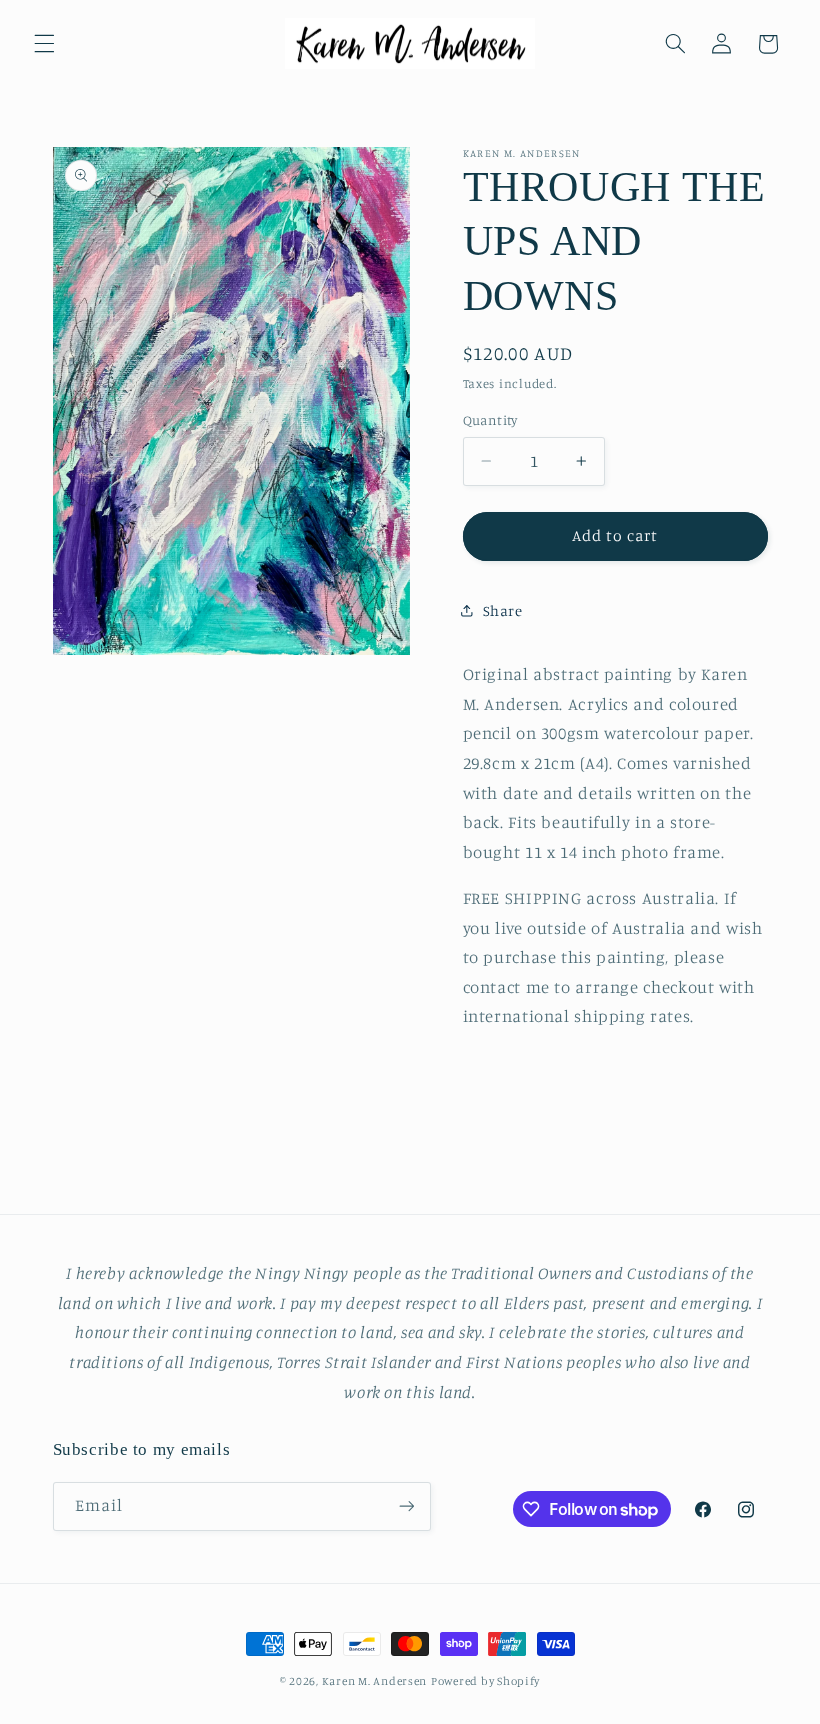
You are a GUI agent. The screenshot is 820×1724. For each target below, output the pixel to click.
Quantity (490, 420)
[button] (44, 44)
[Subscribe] (406, 1506)
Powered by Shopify (485, 1681)
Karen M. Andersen (375, 1681)
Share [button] (503, 610)
